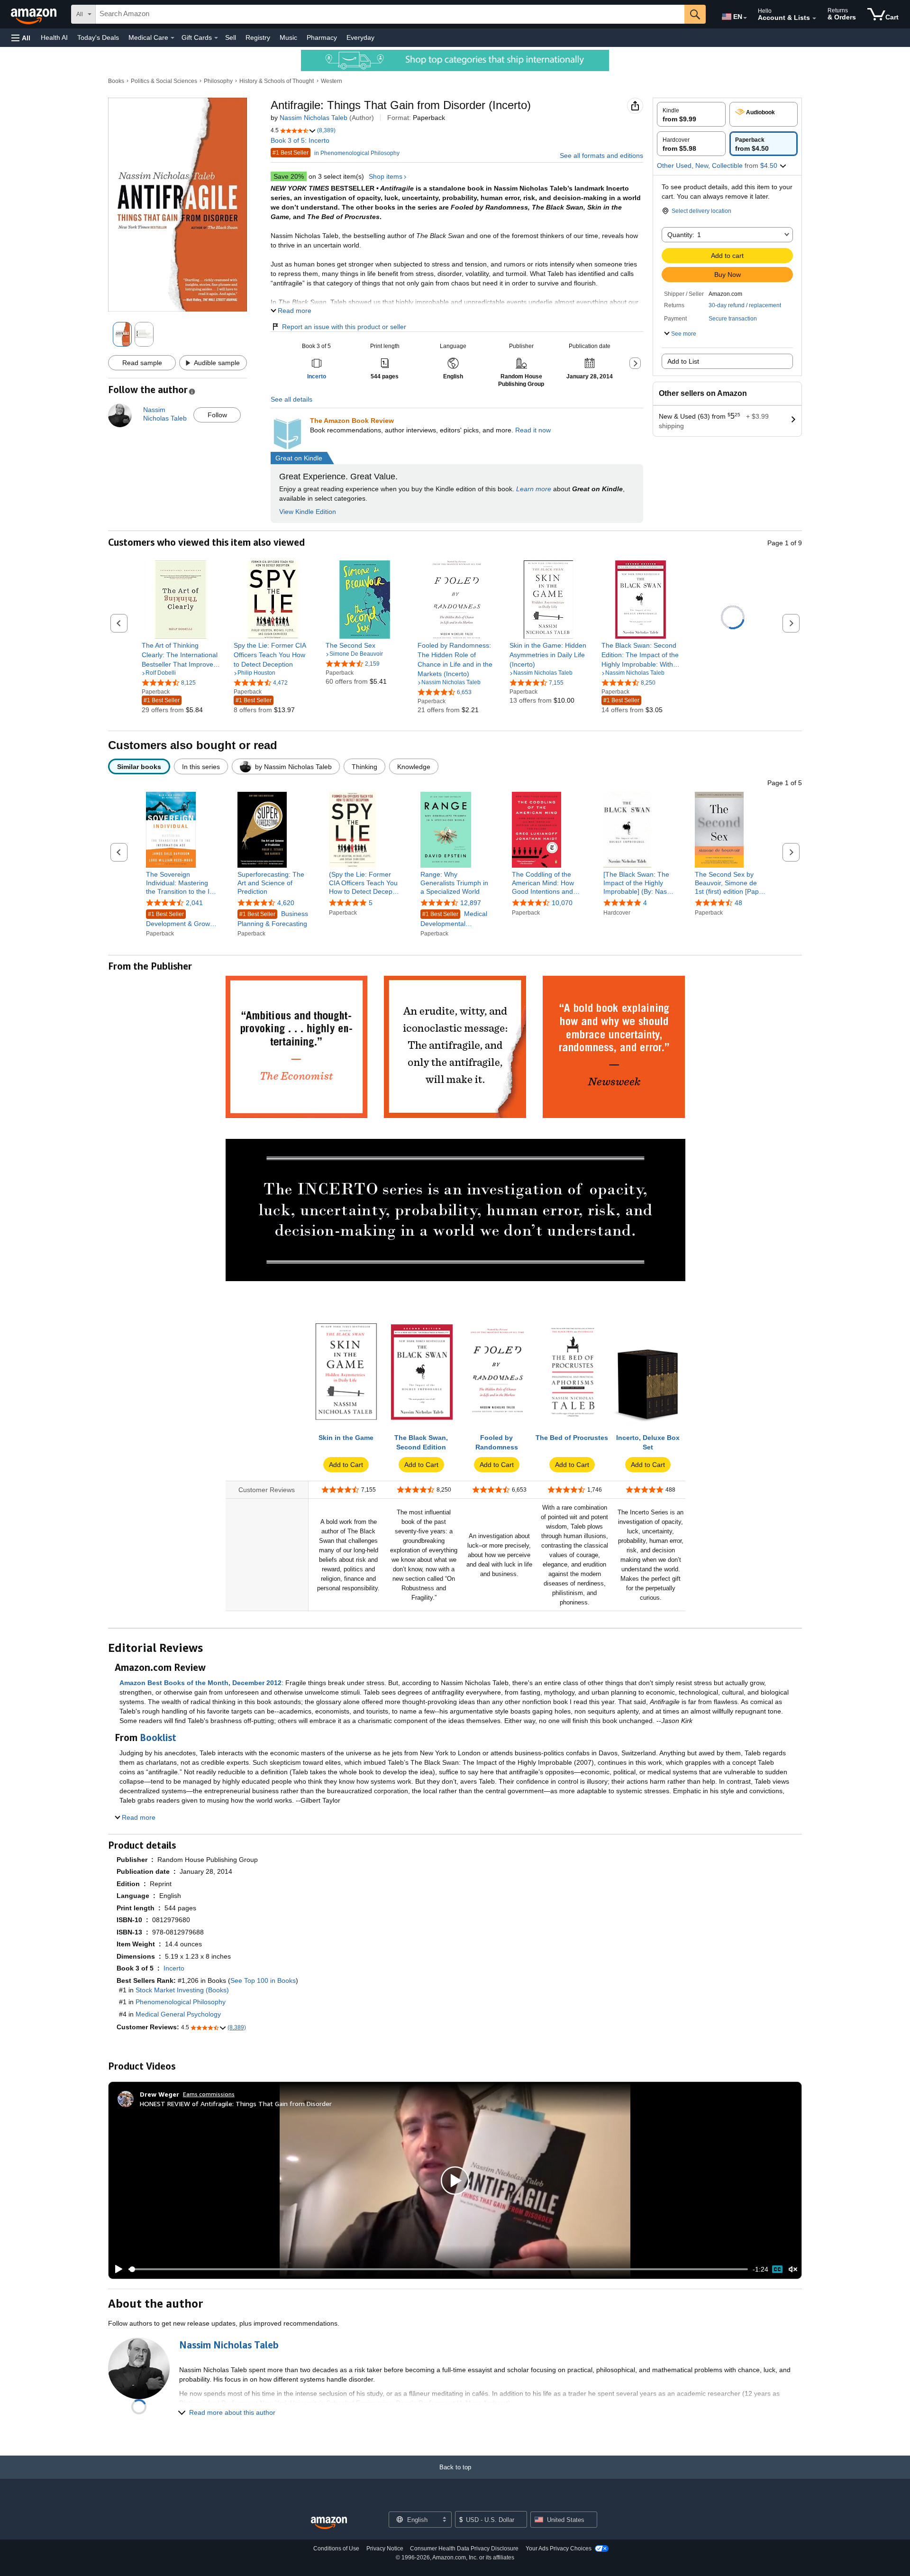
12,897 (471, 903)
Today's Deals (98, 37)
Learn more (534, 489)
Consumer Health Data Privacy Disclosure (464, 2548)
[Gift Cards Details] (216, 38)
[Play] (116, 2269)
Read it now (533, 430)
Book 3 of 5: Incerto (300, 140)
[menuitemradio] (777, 2269)
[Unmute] (793, 2269)
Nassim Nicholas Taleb (314, 118)
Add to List (683, 361)
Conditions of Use (336, 2548)
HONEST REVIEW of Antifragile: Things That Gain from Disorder (236, 2104)
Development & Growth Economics (181, 920)
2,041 (194, 903)
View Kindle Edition (308, 512)
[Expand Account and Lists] (814, 18)
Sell (231, 37)
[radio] (691, 114)
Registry (258, 37)
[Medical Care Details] (173, 38)
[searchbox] (390, 14)
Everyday (360, 37)
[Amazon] (35, 14)
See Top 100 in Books (263, 1980)
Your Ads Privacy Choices (559, 2548)
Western (332, 81)
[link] (181, 655)
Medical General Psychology (178, 2014)
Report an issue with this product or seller (344, 327)
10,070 (562, 903)
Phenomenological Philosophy (181, 2002)
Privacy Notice (385, 2548)
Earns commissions (209, 2094)
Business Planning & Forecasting (273, 919)
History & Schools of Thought (277, 81)
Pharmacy (322, 37)
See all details (291, 399)
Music (288, 37)
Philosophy (218, 81)
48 (738, 903)
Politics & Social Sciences (164, 81)
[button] (21, 38)
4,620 (286, 903)
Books (116, 81)
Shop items (386, 176)
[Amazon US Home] (329, 2523)
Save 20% (289, 176)
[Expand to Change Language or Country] (745, 18)
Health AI (54, 37)
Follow (217, 415)
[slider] (438, 2269)
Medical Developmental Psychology (454, 920)
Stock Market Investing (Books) (182, 1990)
